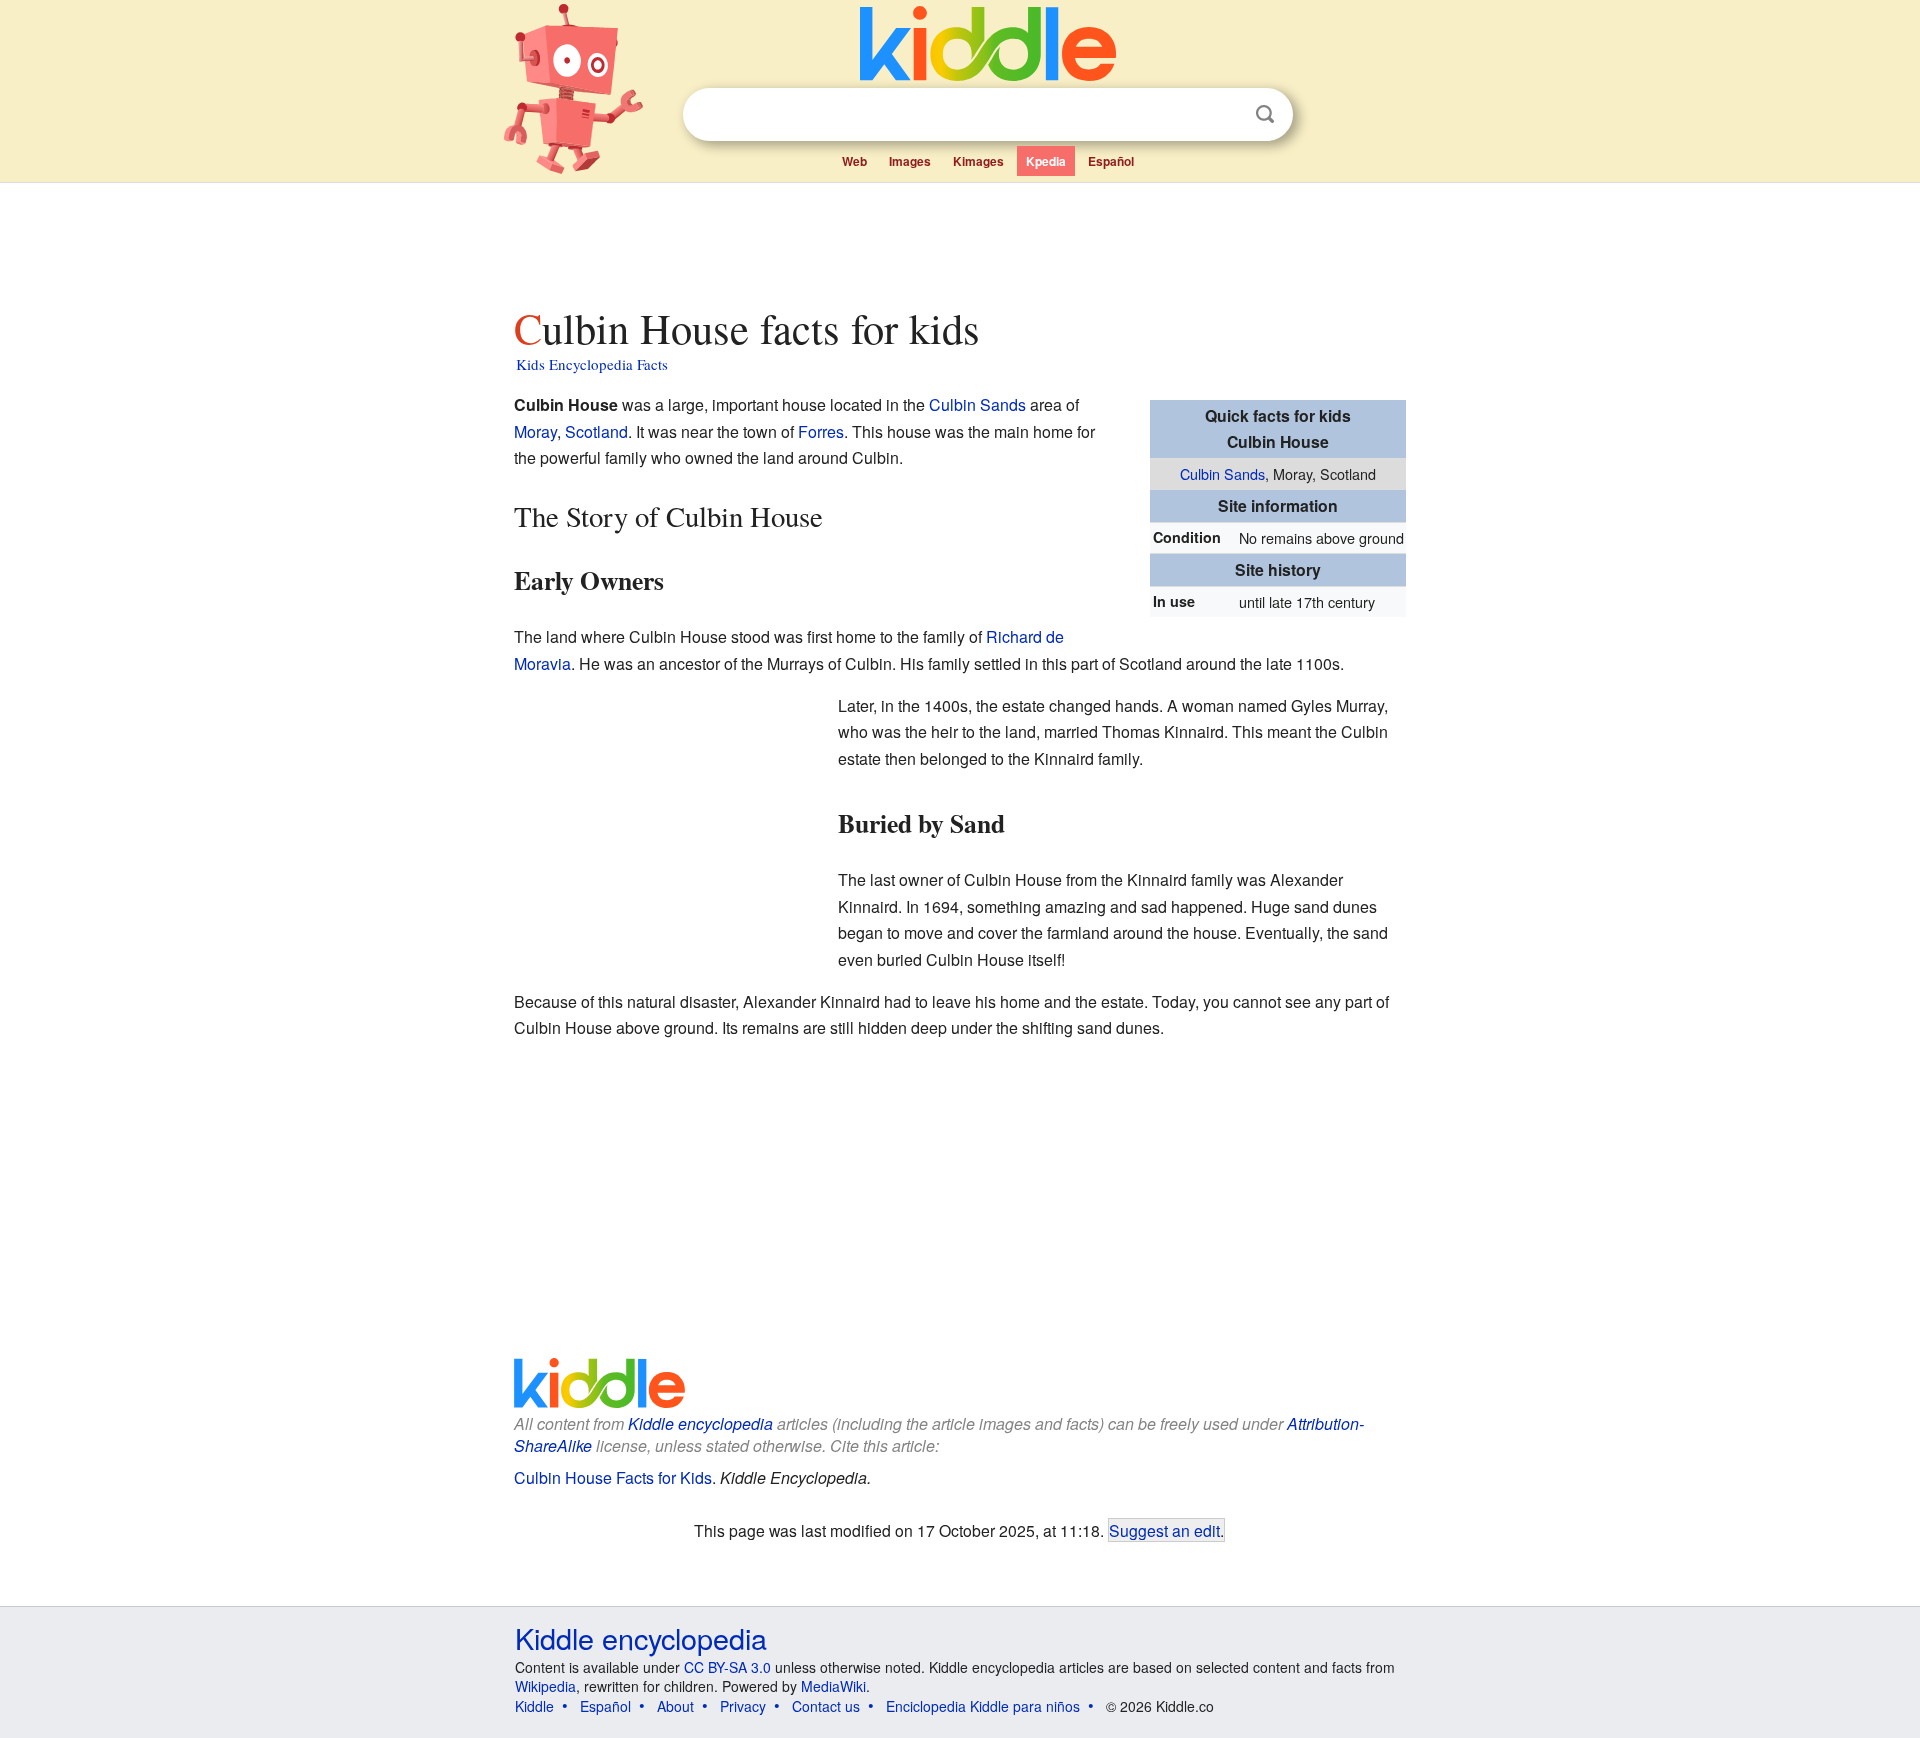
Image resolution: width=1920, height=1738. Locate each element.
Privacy (743, 1706)
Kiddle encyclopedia (700, 1423)
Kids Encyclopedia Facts (592, 364)
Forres (821, 431)
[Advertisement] (959, 239)
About (675, 1706)
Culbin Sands (1222, 473)
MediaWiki (833, 1686)
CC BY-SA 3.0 (727, 1667)
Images (910, 161)
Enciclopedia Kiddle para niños (983, 1706)
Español (1111, 161)
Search (1265, 114)
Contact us (826, 1706)
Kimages (978, 161)
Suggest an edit (1164, 1530)
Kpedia (1046, 161)
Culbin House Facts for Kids (613, 1477)
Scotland (596, 431)
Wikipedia (545, 1686)
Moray (535, 431)
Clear (1224, 115)
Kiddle (534, 1706)
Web (854, 161)
